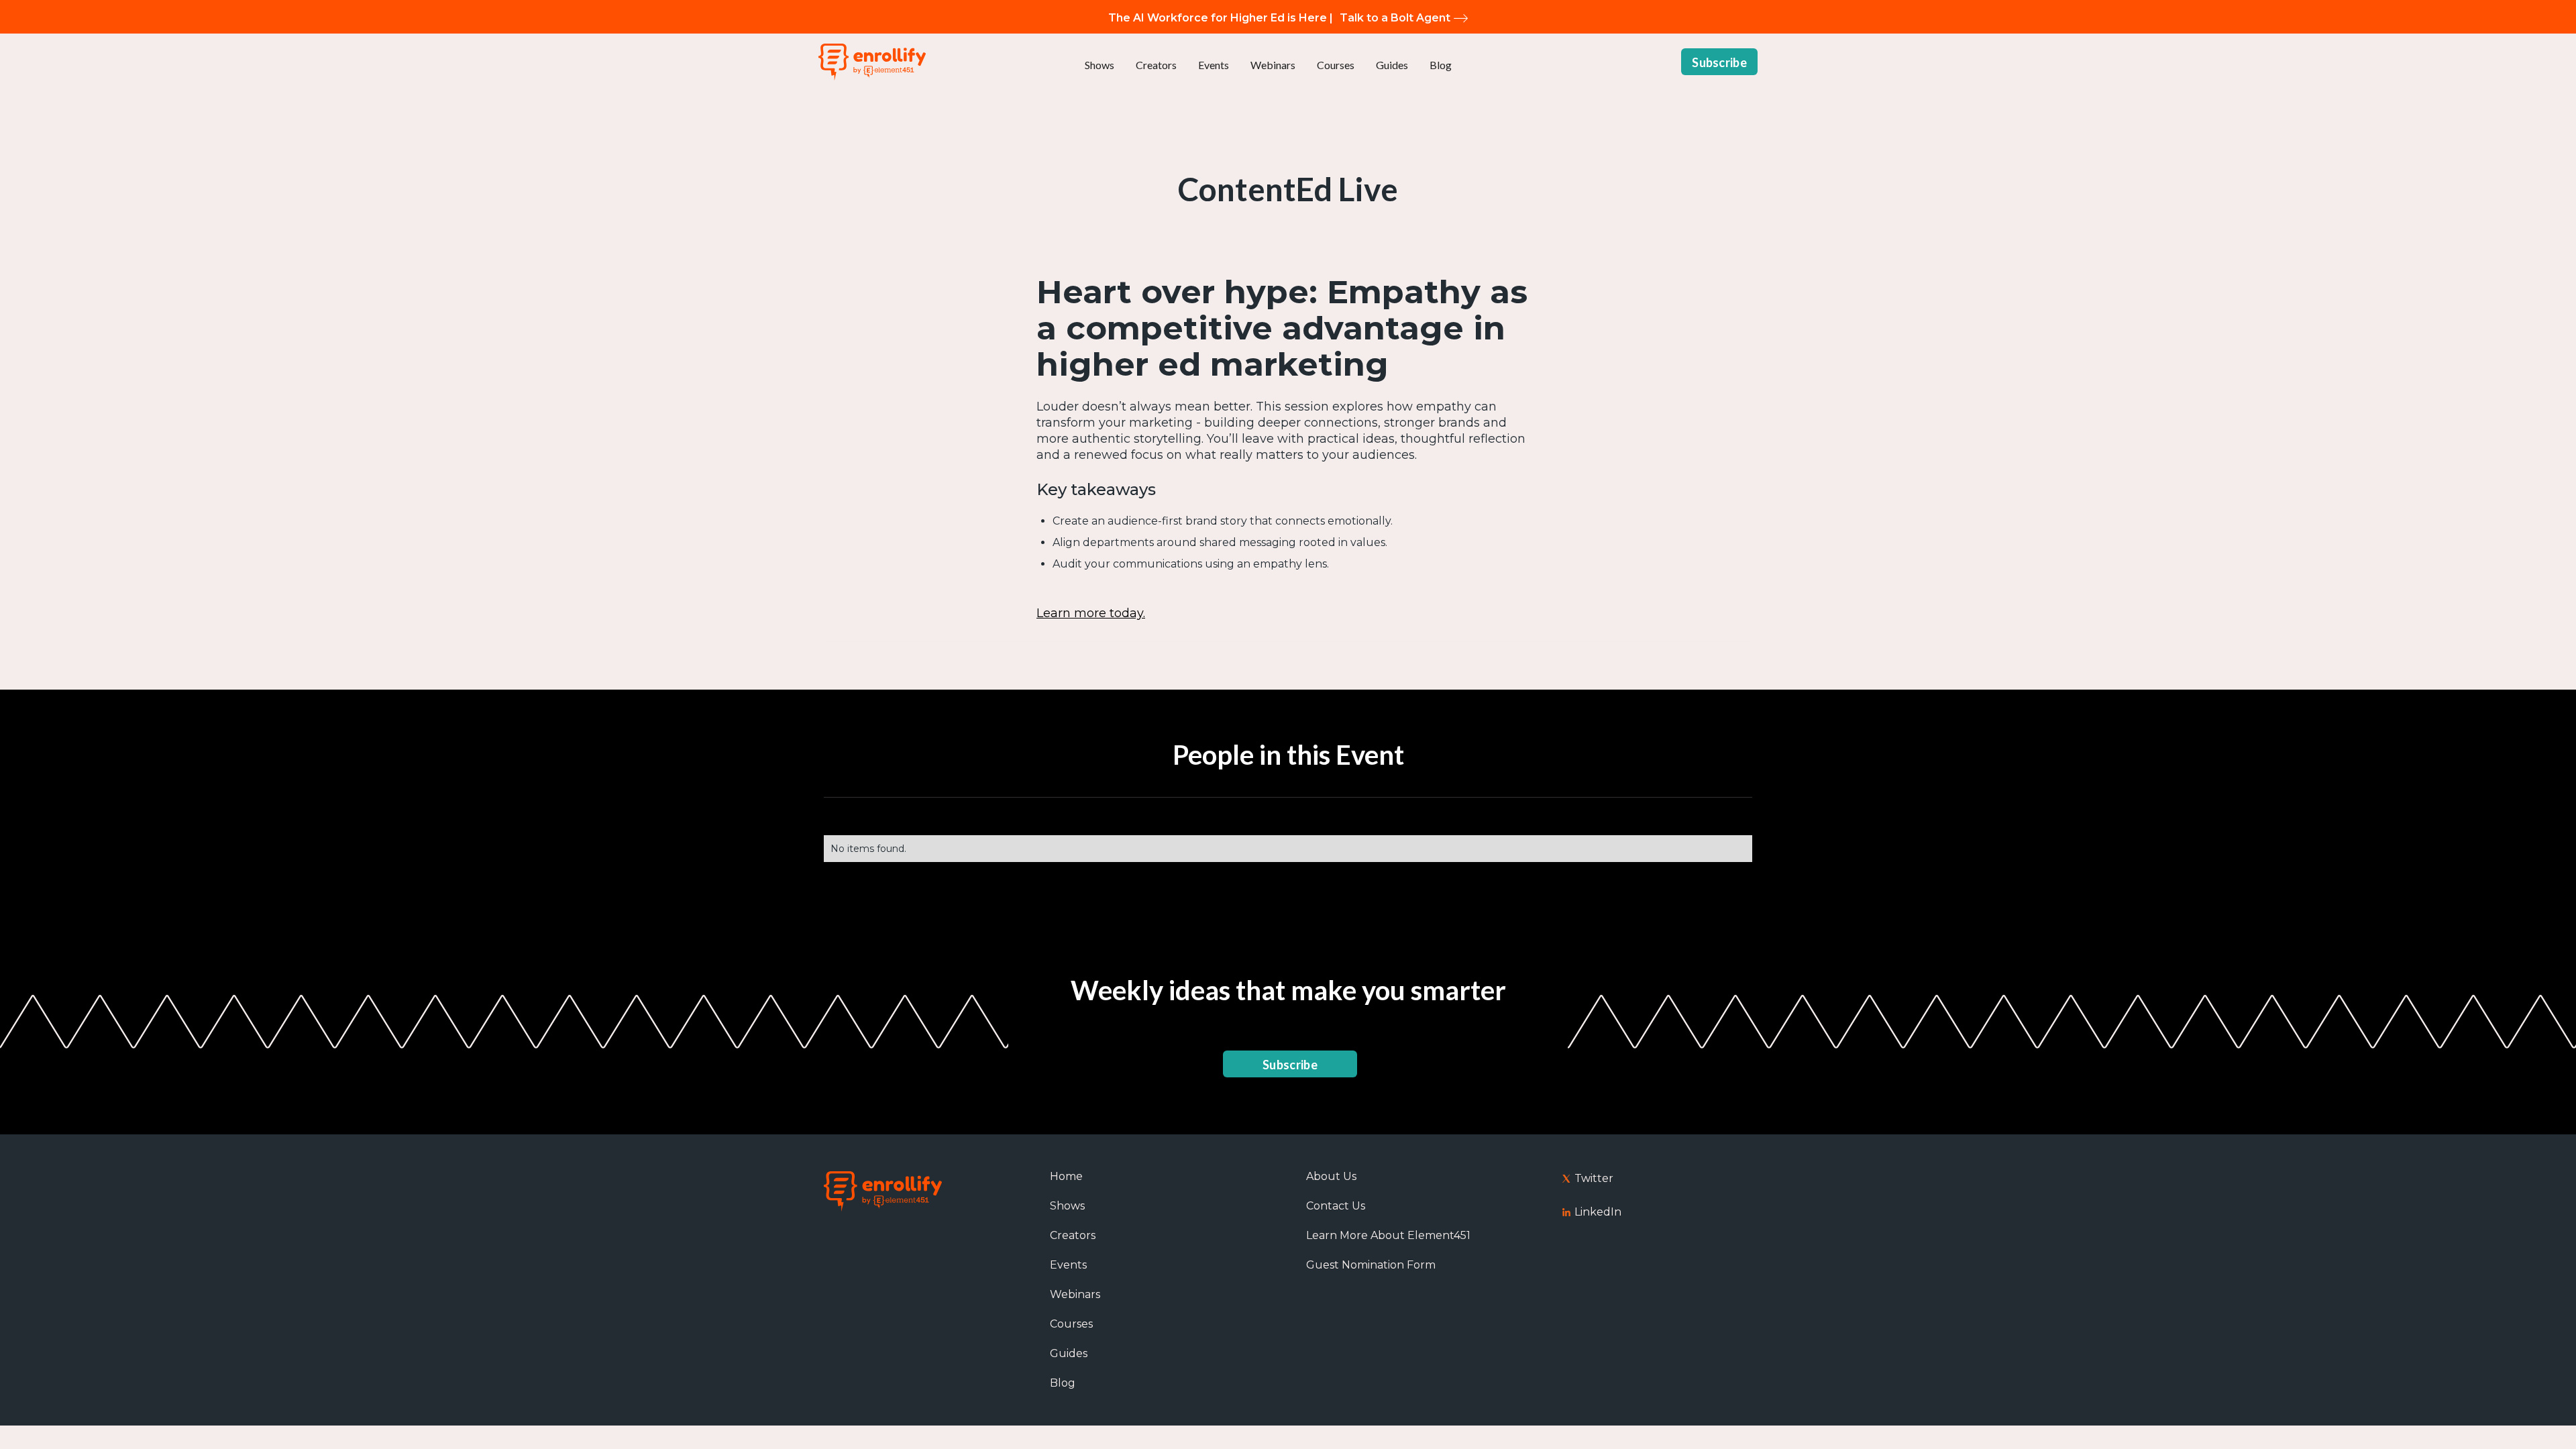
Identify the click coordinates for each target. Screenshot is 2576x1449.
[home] (872, 62)
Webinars (1273, 65)
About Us (1331, 1176)
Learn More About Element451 (1388, 1235)
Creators (1156, 65)
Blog (1441, 65)
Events (1214, 65)
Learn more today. (1091, 613)
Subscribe (1719, 62)
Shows (1099, 65)
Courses (1336, 65)
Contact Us (1336, 1206)
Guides (1392, 65)
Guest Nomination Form (1371, 1265)
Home (1066, 1176)
